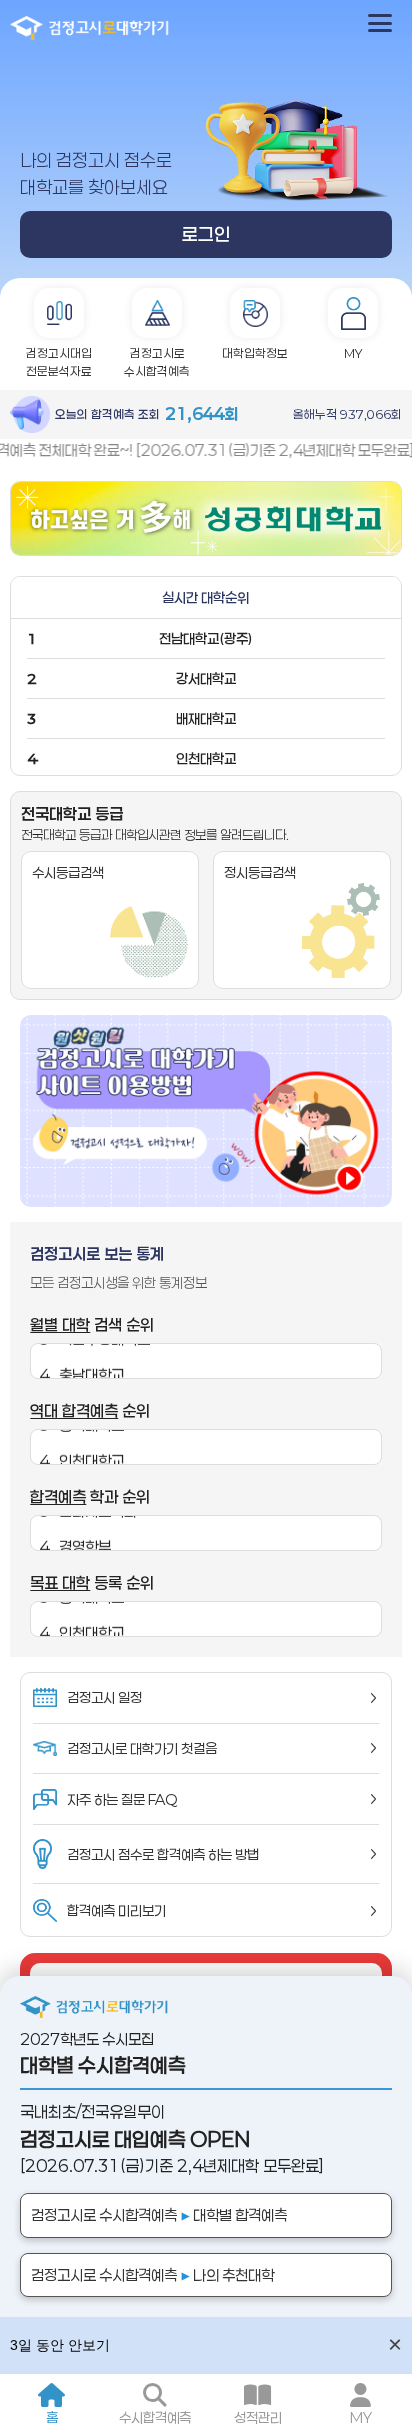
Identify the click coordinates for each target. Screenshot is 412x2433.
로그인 (206, 234)
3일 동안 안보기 (60, 2345)
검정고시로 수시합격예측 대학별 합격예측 (159, 2215)
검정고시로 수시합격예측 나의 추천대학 (152, 2275)
